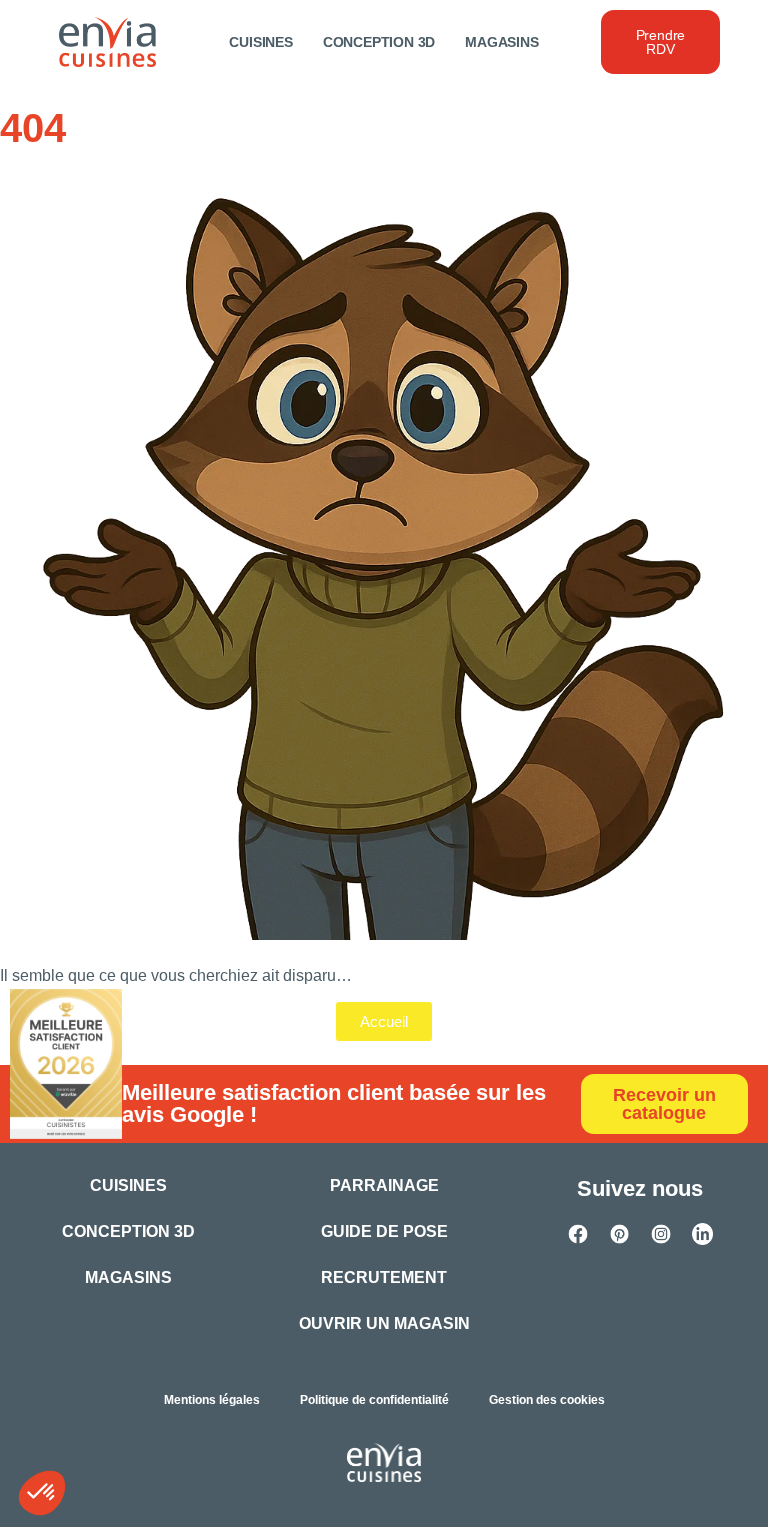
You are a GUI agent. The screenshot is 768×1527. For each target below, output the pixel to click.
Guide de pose (384, 1231)
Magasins (501, 42)
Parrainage (384, 1185)
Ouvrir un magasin (384, 1323)
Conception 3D (379, 42)
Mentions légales (212, 1400)
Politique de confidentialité (374, 1400)
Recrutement (384, 1277)
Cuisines (260, 42)
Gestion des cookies (547, 1400)
